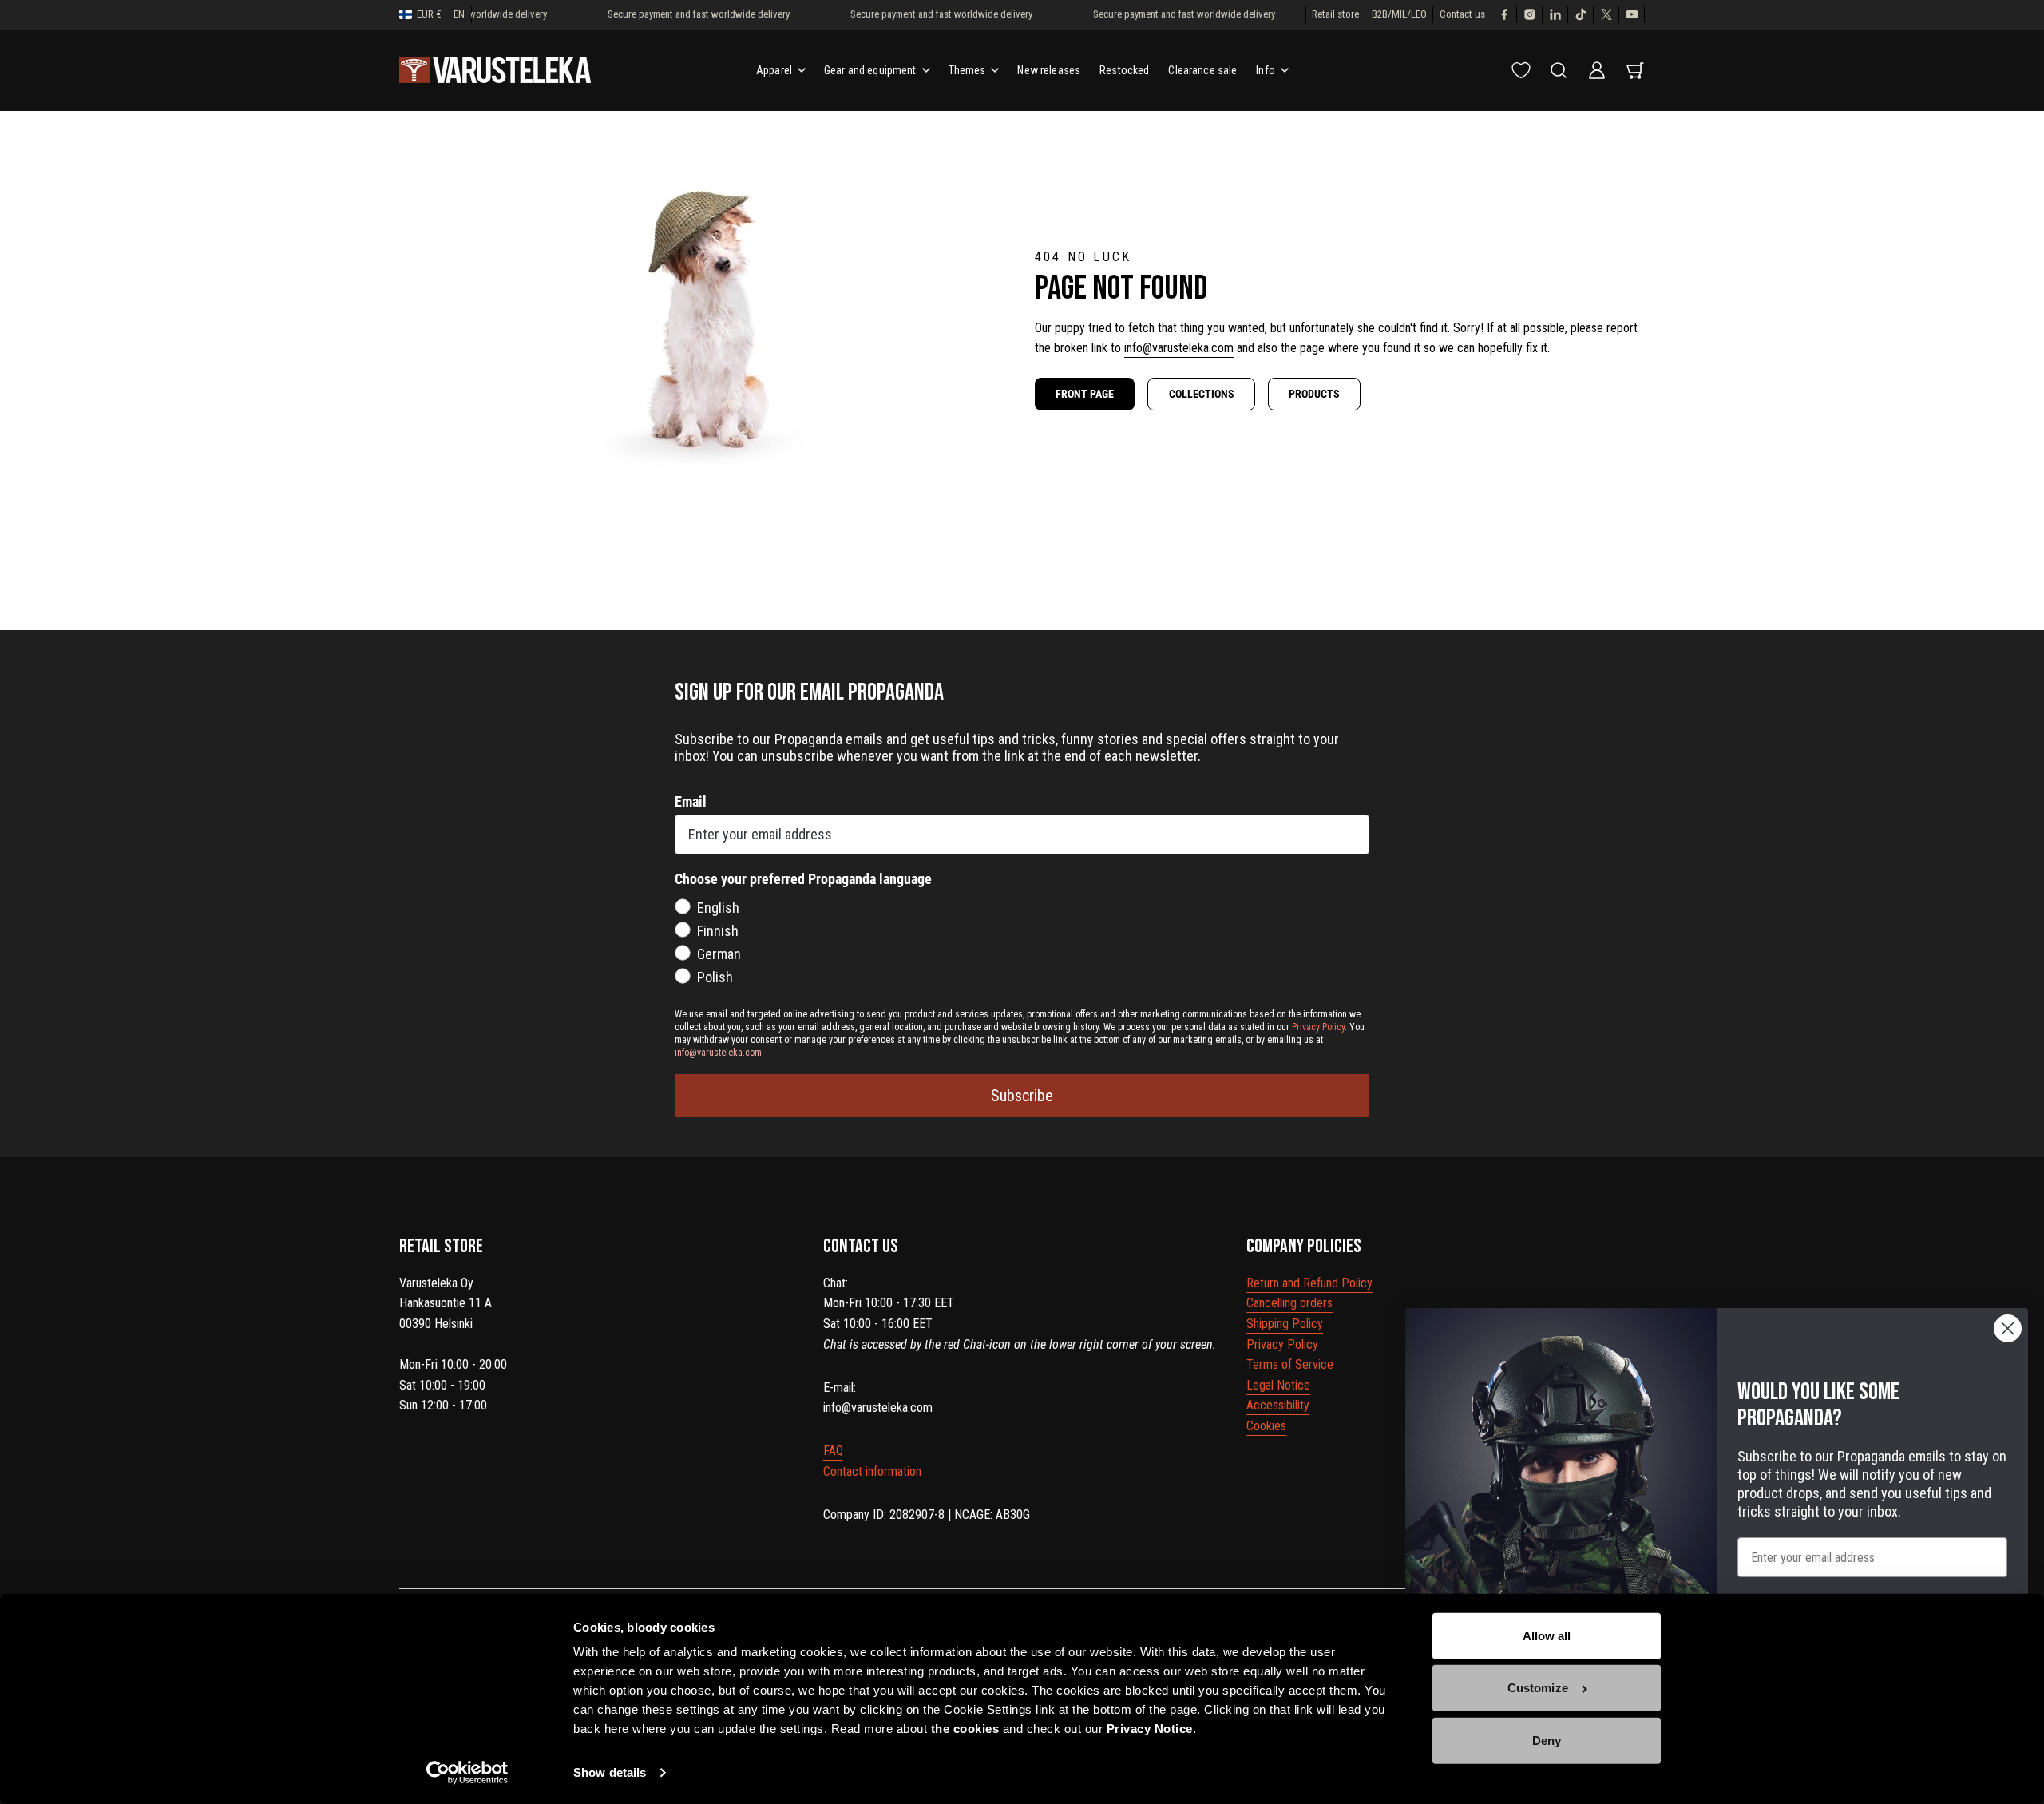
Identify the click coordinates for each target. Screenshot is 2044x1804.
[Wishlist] (1521, 70)
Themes (967, 70)
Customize (1538, 1688)
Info (1266, 70)
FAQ (833, 1451)
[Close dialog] (2008, 1328)
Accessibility (1278, 1405)
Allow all (1547, 1636)
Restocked (1124, 70)
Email (691, 801)
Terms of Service (1290, 1364)
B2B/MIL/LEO (1399, 14)
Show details (610, 1772)
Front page (1085, 394)
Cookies (1266, 1426)
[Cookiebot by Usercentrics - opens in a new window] (467, 1773)
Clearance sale (1202, 70)
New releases (1049, 70)
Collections (1202, 394)
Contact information (872, 1471)
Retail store (1335, 14)
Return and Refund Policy (1309, 1283)
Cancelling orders (1289, 1303)
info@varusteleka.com (1179, 348)
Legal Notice (1278, 1385)
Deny (1547, 1741)
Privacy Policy (1282, 1344)
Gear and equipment (870, 70)
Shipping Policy (1285, 1324)
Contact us (1462, 14)
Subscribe (1022, 1096)
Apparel (774, 70)
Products (1314, 394)
